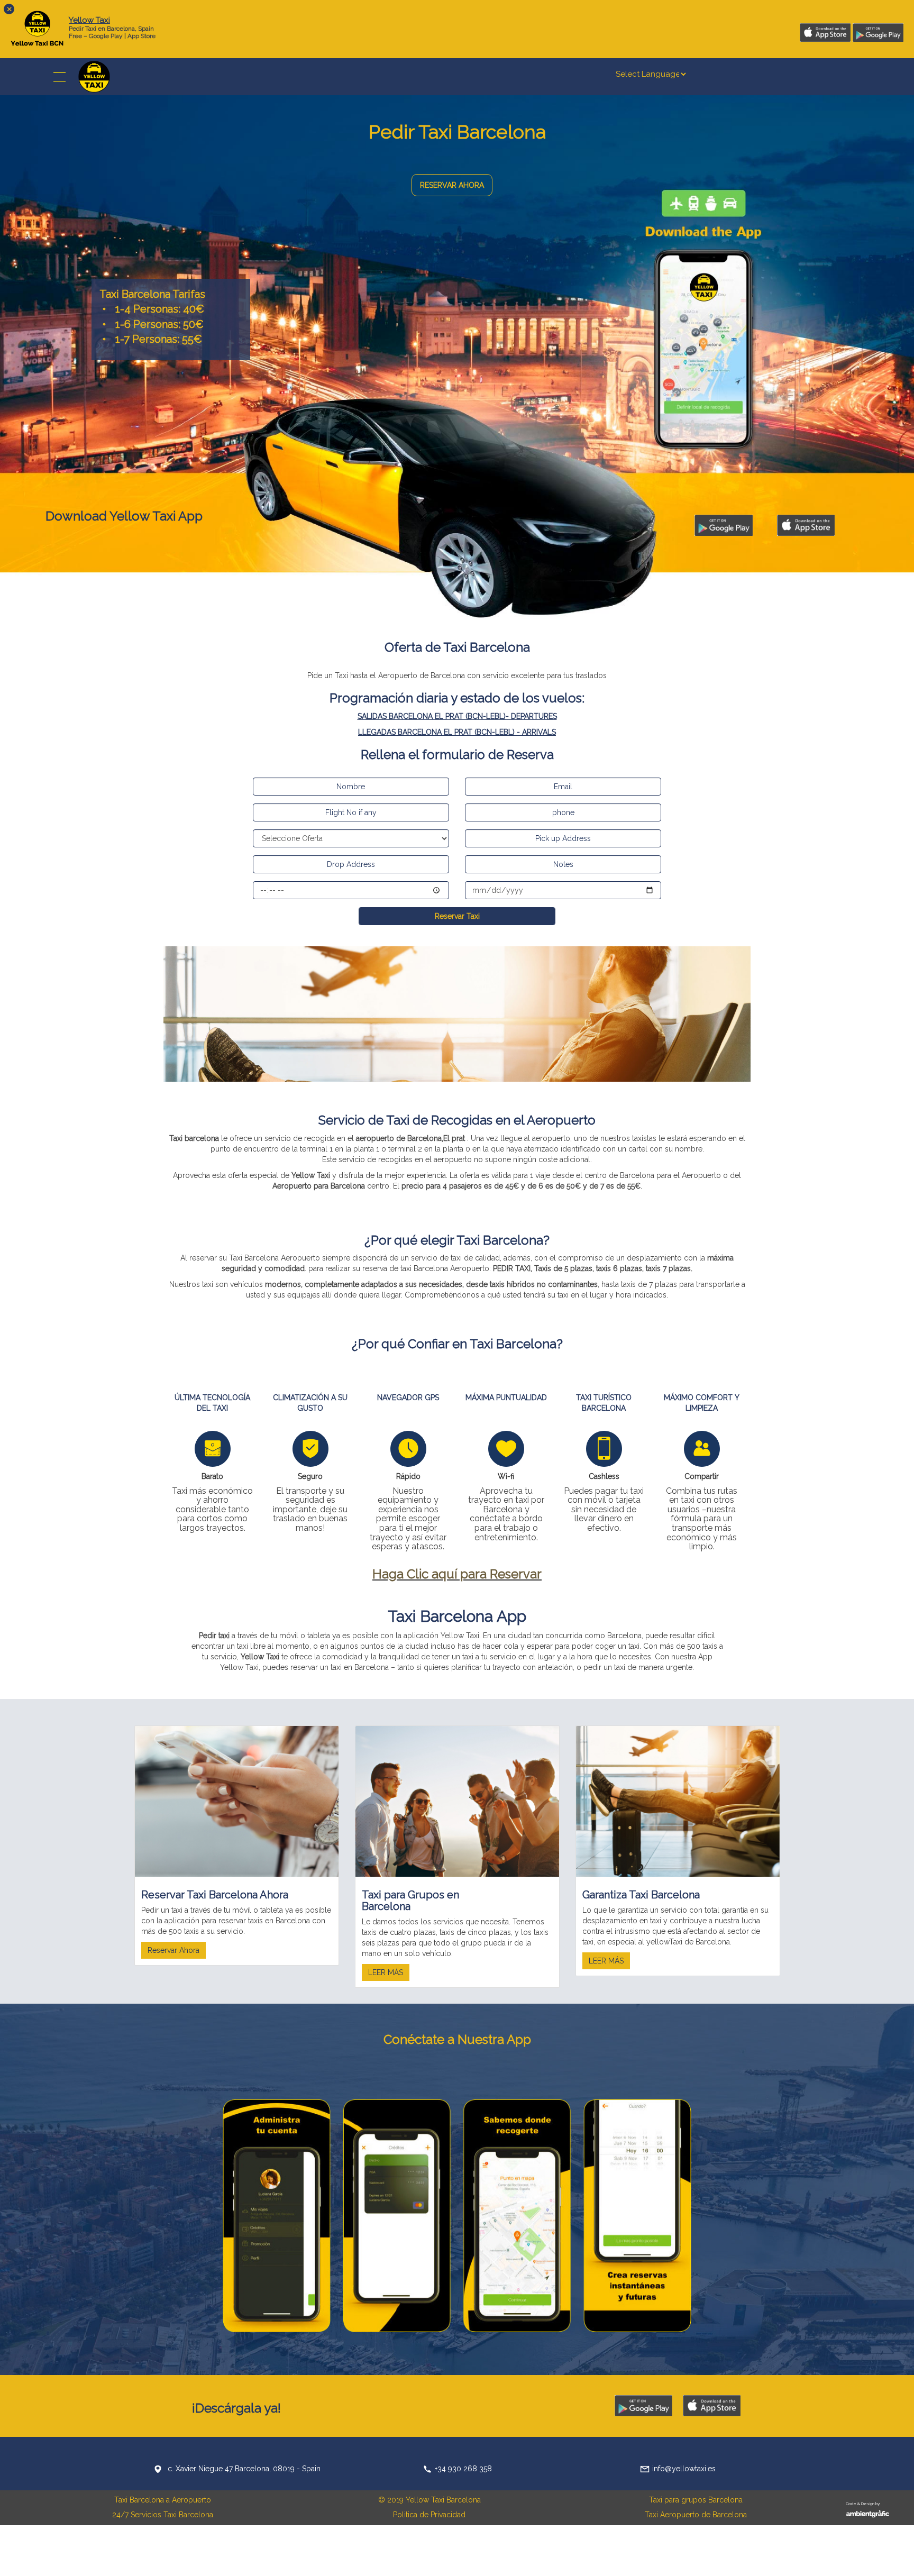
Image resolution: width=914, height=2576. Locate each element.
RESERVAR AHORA (452, 185)
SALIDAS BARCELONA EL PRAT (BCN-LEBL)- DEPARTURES (457, 716)
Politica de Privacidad (429, 2515)
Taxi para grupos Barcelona (696, 2500)
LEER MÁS (386, 1972)
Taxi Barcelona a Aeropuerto (163, 2500)
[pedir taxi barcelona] (94, 76)
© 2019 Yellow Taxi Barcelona (429, 2500)
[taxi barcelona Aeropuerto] (457, 1013)
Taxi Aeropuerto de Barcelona (696, 2515)
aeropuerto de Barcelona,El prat (410, 1138)
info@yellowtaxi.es (684, 2469)
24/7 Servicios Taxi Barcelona (163, 2515)
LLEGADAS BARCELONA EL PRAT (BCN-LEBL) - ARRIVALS (457, 732)
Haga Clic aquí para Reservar (457, 1574)
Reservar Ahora (173, 1950)
